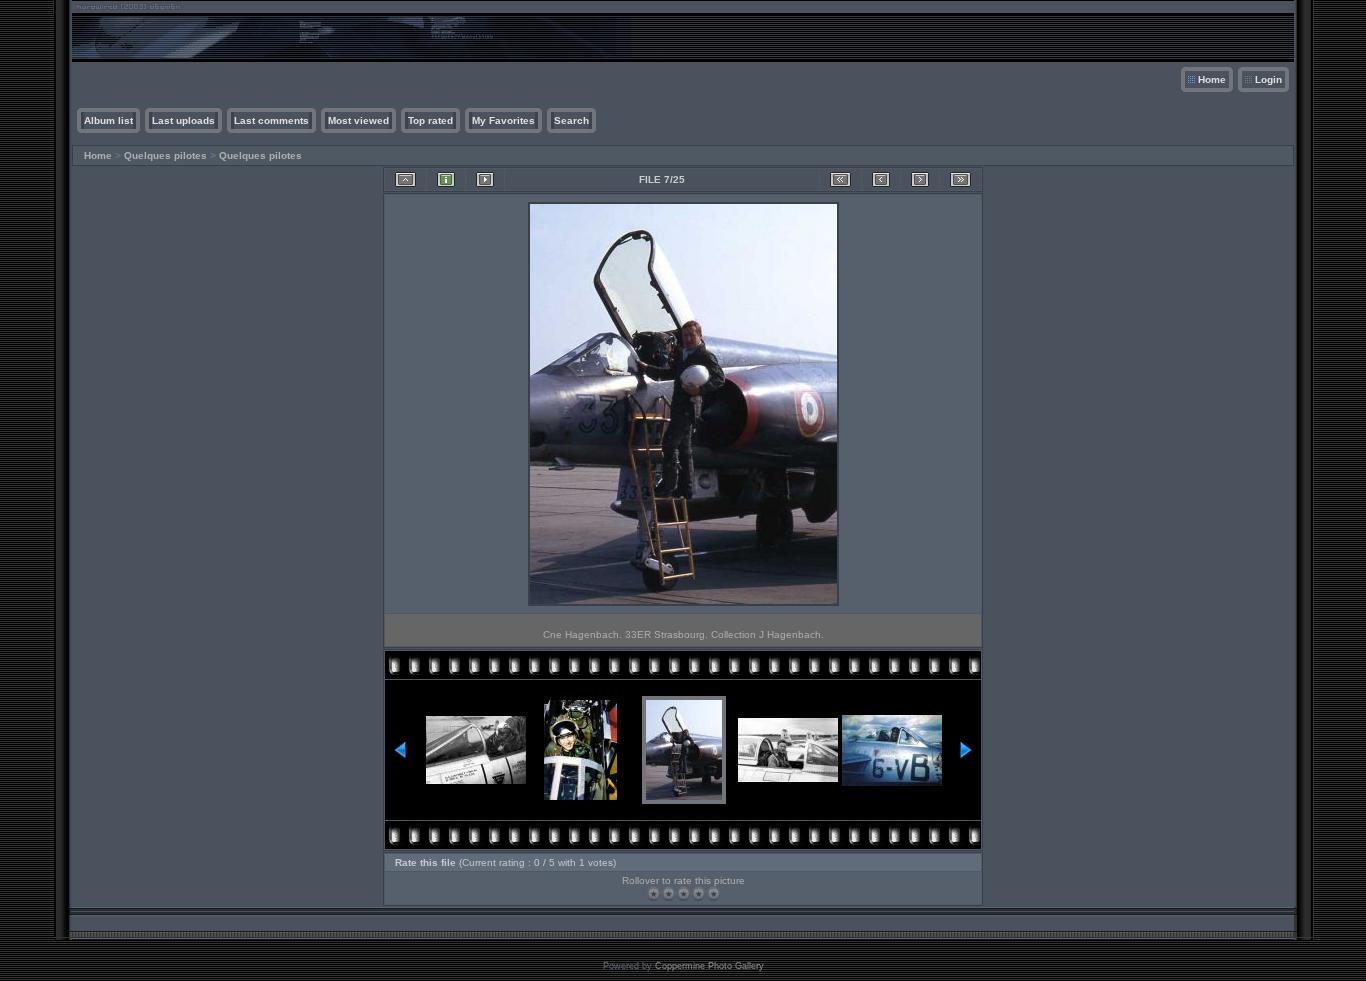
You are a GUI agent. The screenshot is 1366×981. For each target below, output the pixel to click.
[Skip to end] (960, 179)
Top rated (430, 120)
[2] (668, 893)
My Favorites (503, 120)
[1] (653, 893)
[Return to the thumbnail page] (405, 179)
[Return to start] (840, 179)
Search (571, 120)
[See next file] (920, 179)
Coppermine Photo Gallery (709, 966)
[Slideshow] (485, 179)
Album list (108, 120)
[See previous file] (881, 179)
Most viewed (358, 120)
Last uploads (183, 120)
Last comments (271, 120)
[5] (713, 893)
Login (1268, 79)
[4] (698, 893)
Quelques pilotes (165, 155)
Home (1212, 79)
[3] (683, 893)
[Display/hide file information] (446, 179)
